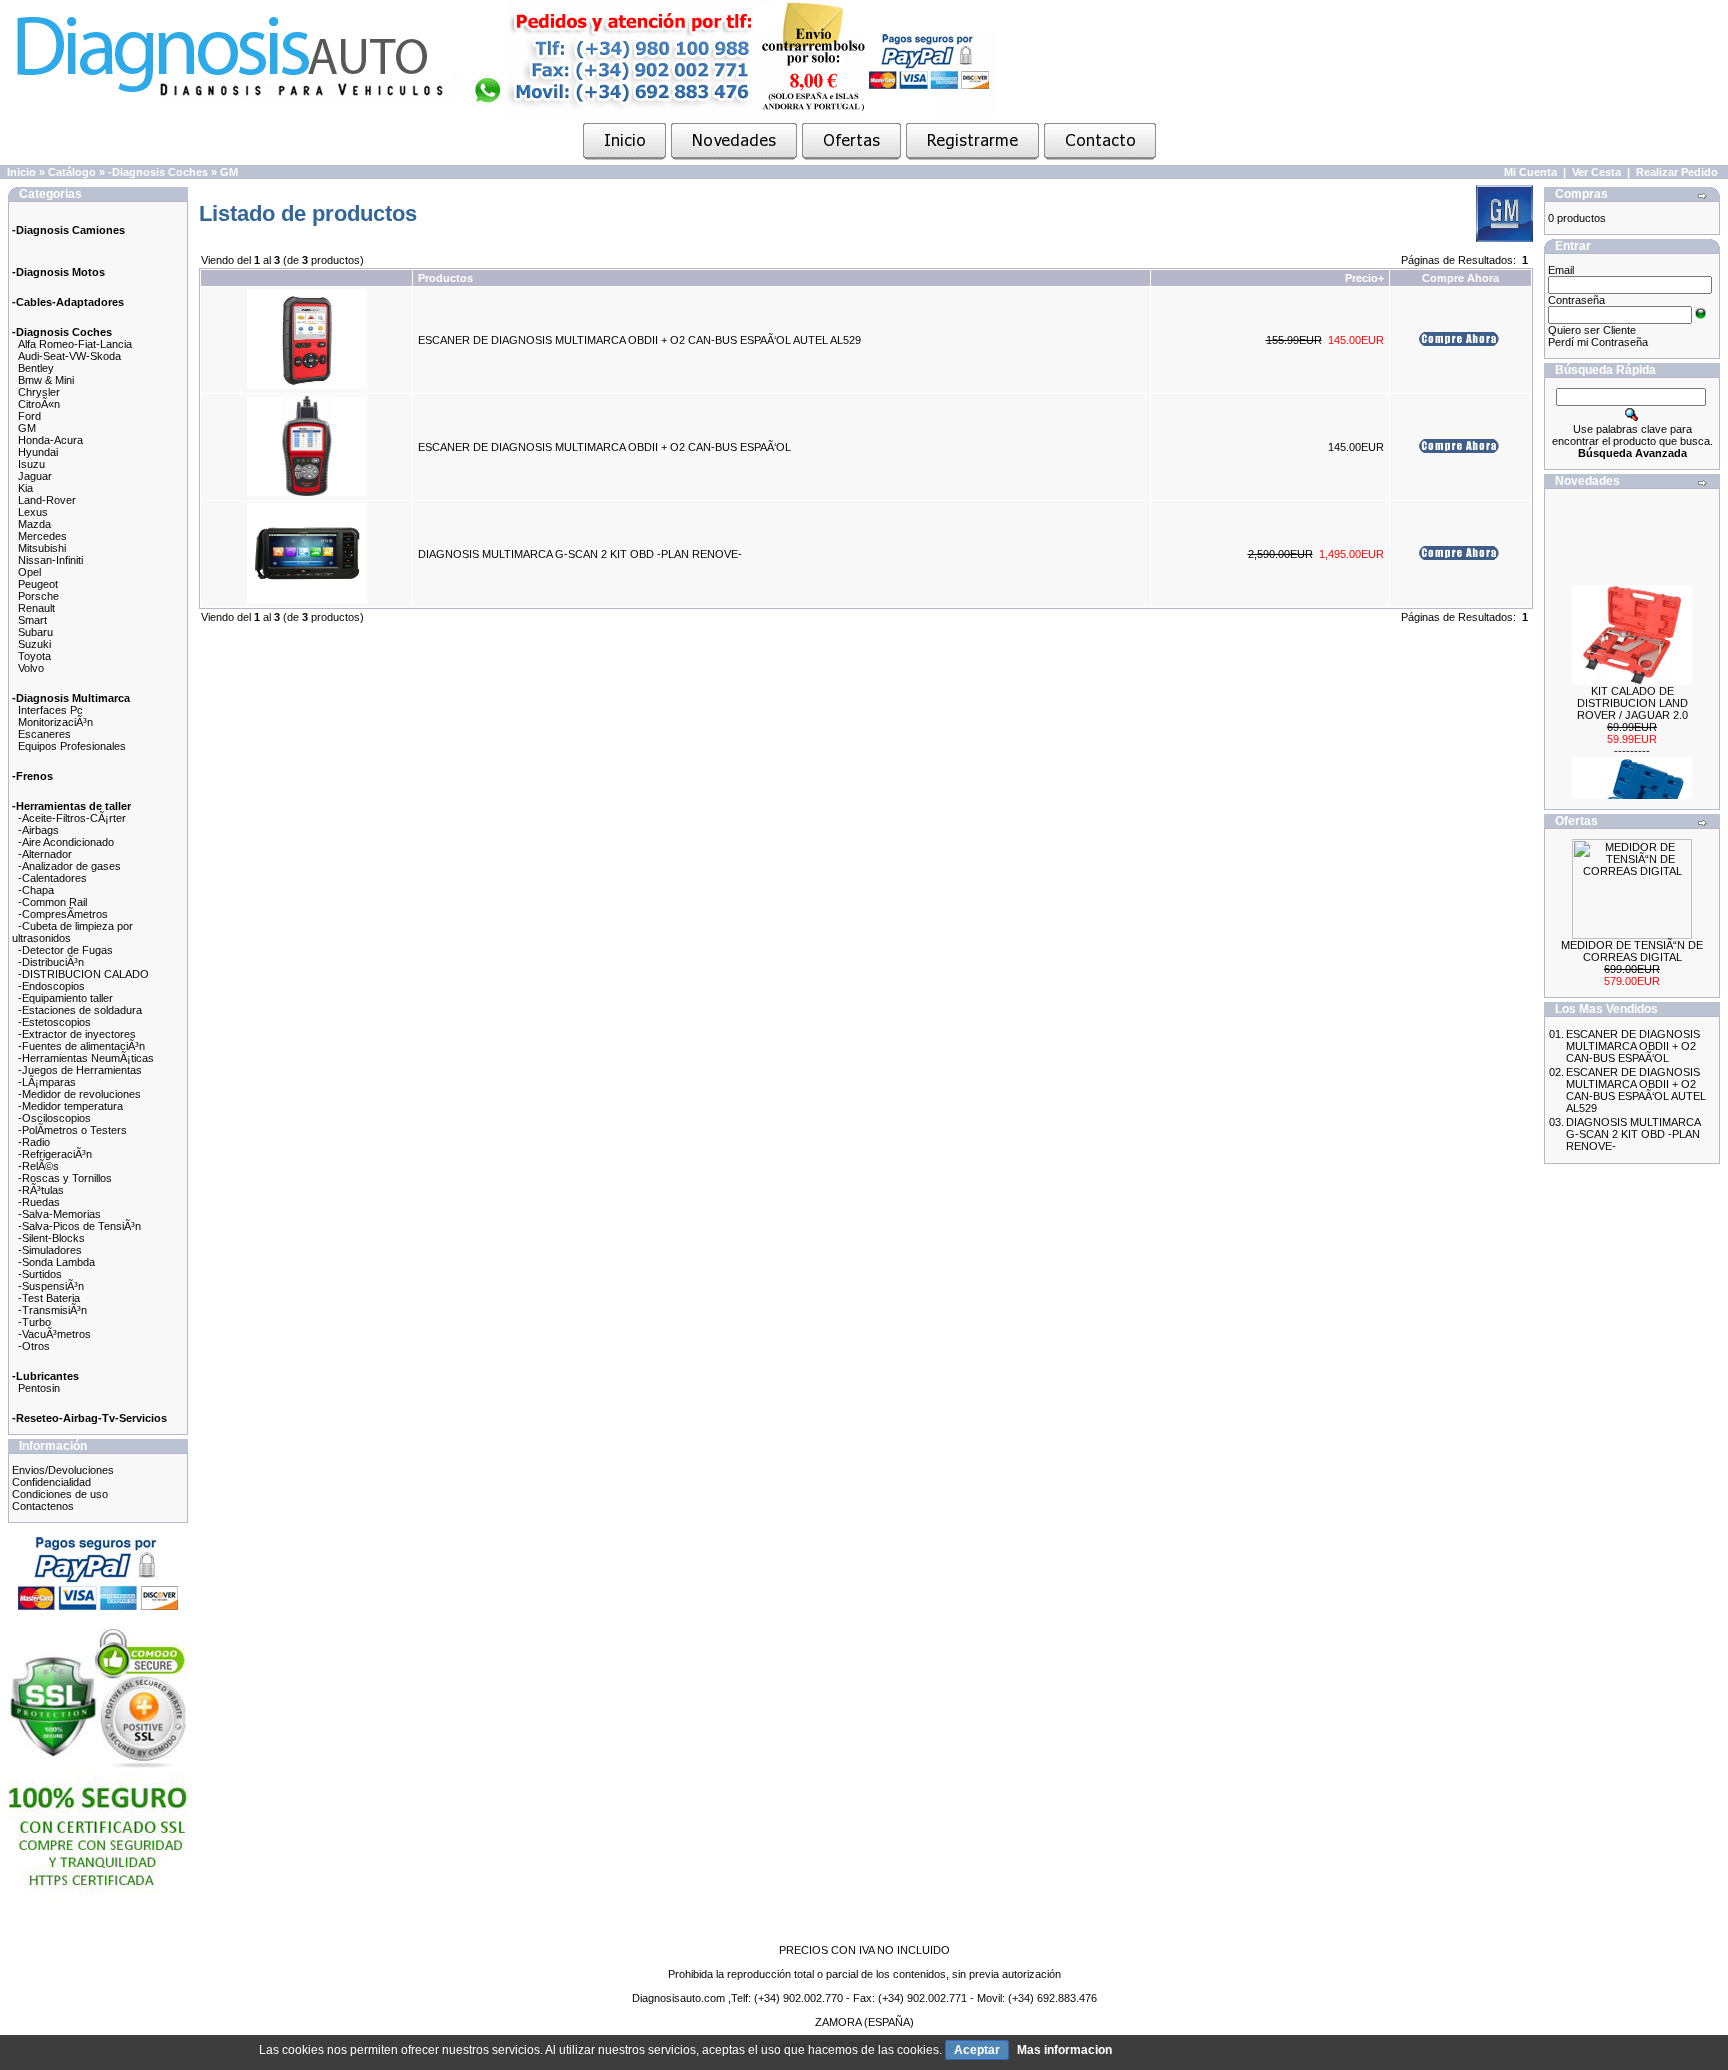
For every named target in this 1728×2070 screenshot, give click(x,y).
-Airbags (38, 830)
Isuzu (31, 464)
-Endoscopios (51, 986)
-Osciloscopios (54, 1118)
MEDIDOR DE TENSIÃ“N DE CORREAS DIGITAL (1632, 951)
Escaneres (44, 734)
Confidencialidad (51, 1482)
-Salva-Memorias (59, 1214)
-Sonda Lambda (56, 1262)
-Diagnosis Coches (158, 172)
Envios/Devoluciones (63, 1470)
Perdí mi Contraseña (1598, 342)
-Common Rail (52, 902)
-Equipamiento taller (65, 998)
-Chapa (36, 890)
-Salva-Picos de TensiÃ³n (79, 1226)
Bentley (36, 368)
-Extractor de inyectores (77, 1034)
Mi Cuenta (1530, 172)
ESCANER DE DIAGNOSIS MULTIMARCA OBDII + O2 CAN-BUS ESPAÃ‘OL (604, 447)
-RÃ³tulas (41, 1190)
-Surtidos (40, 1274)
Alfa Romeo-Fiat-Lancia (75, 344)
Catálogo (72, 172)
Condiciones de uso (60, 1494)
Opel (29, 572)
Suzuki (34, 644)
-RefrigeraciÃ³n (55, 1154)
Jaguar (35, 476)
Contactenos (43, 1506)
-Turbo (34, 1322)
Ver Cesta (1596, 172)
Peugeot (38, 584)
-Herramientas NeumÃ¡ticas (86, 1058)
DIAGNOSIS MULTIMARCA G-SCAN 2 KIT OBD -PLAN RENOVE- (580, 554)
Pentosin (39, 1388)
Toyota (34, 656)
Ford (29, 416)
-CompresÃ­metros (63, 914)
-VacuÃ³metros (54, 1334)
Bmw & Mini (46, 380)
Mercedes (42, 536)
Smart (32, 620)
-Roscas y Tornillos (65, 1178)
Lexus (33, 512)
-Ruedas (39, 1202)
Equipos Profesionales (72, 746)
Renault (36, 608)
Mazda (34, 524)
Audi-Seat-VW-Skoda (69, 356)
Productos (445, 278)
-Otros (34, 1346)
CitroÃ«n (39, 404)
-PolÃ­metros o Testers (72, 1130)
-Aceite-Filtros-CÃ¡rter (72, 818)
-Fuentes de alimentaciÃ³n (81, 1046)
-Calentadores (52, 878)
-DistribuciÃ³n (51, 962)
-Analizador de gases (69, 866)
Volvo (31, 668)
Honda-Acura (50, 440)
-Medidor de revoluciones (79, 1094)
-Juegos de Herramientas (80, 1070)
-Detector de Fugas (65, 950)
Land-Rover (47, 500)
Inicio (21, 172)
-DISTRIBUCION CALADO (83, 974)
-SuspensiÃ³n (51, 1286)
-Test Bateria (49, 1298)
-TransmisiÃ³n (52, 1310)
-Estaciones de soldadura (80, 1010)
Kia (25, 488)
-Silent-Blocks (51, 1238)
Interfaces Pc (50, 710)
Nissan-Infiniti (50, 560)
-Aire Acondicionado (66, 842)
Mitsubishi (42, 548)
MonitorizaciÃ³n (55, 722)
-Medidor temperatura (70, 1106)
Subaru (35, 632)
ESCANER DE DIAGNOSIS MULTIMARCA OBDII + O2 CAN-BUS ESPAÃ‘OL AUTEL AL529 (639, 340)
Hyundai (38, 452)
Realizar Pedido (1677, 172)
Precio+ (1364, 278)
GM (229, 172)
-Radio (34, 1142)
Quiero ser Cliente (1592, 330)
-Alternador (45, 854)
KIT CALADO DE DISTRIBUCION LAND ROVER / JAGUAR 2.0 (1632, 691)
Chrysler (39, 392)
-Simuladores (50, 1250)
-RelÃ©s (38, 1166)
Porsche (38, 596)
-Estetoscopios (54, 1022)
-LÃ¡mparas (47, 1082)
